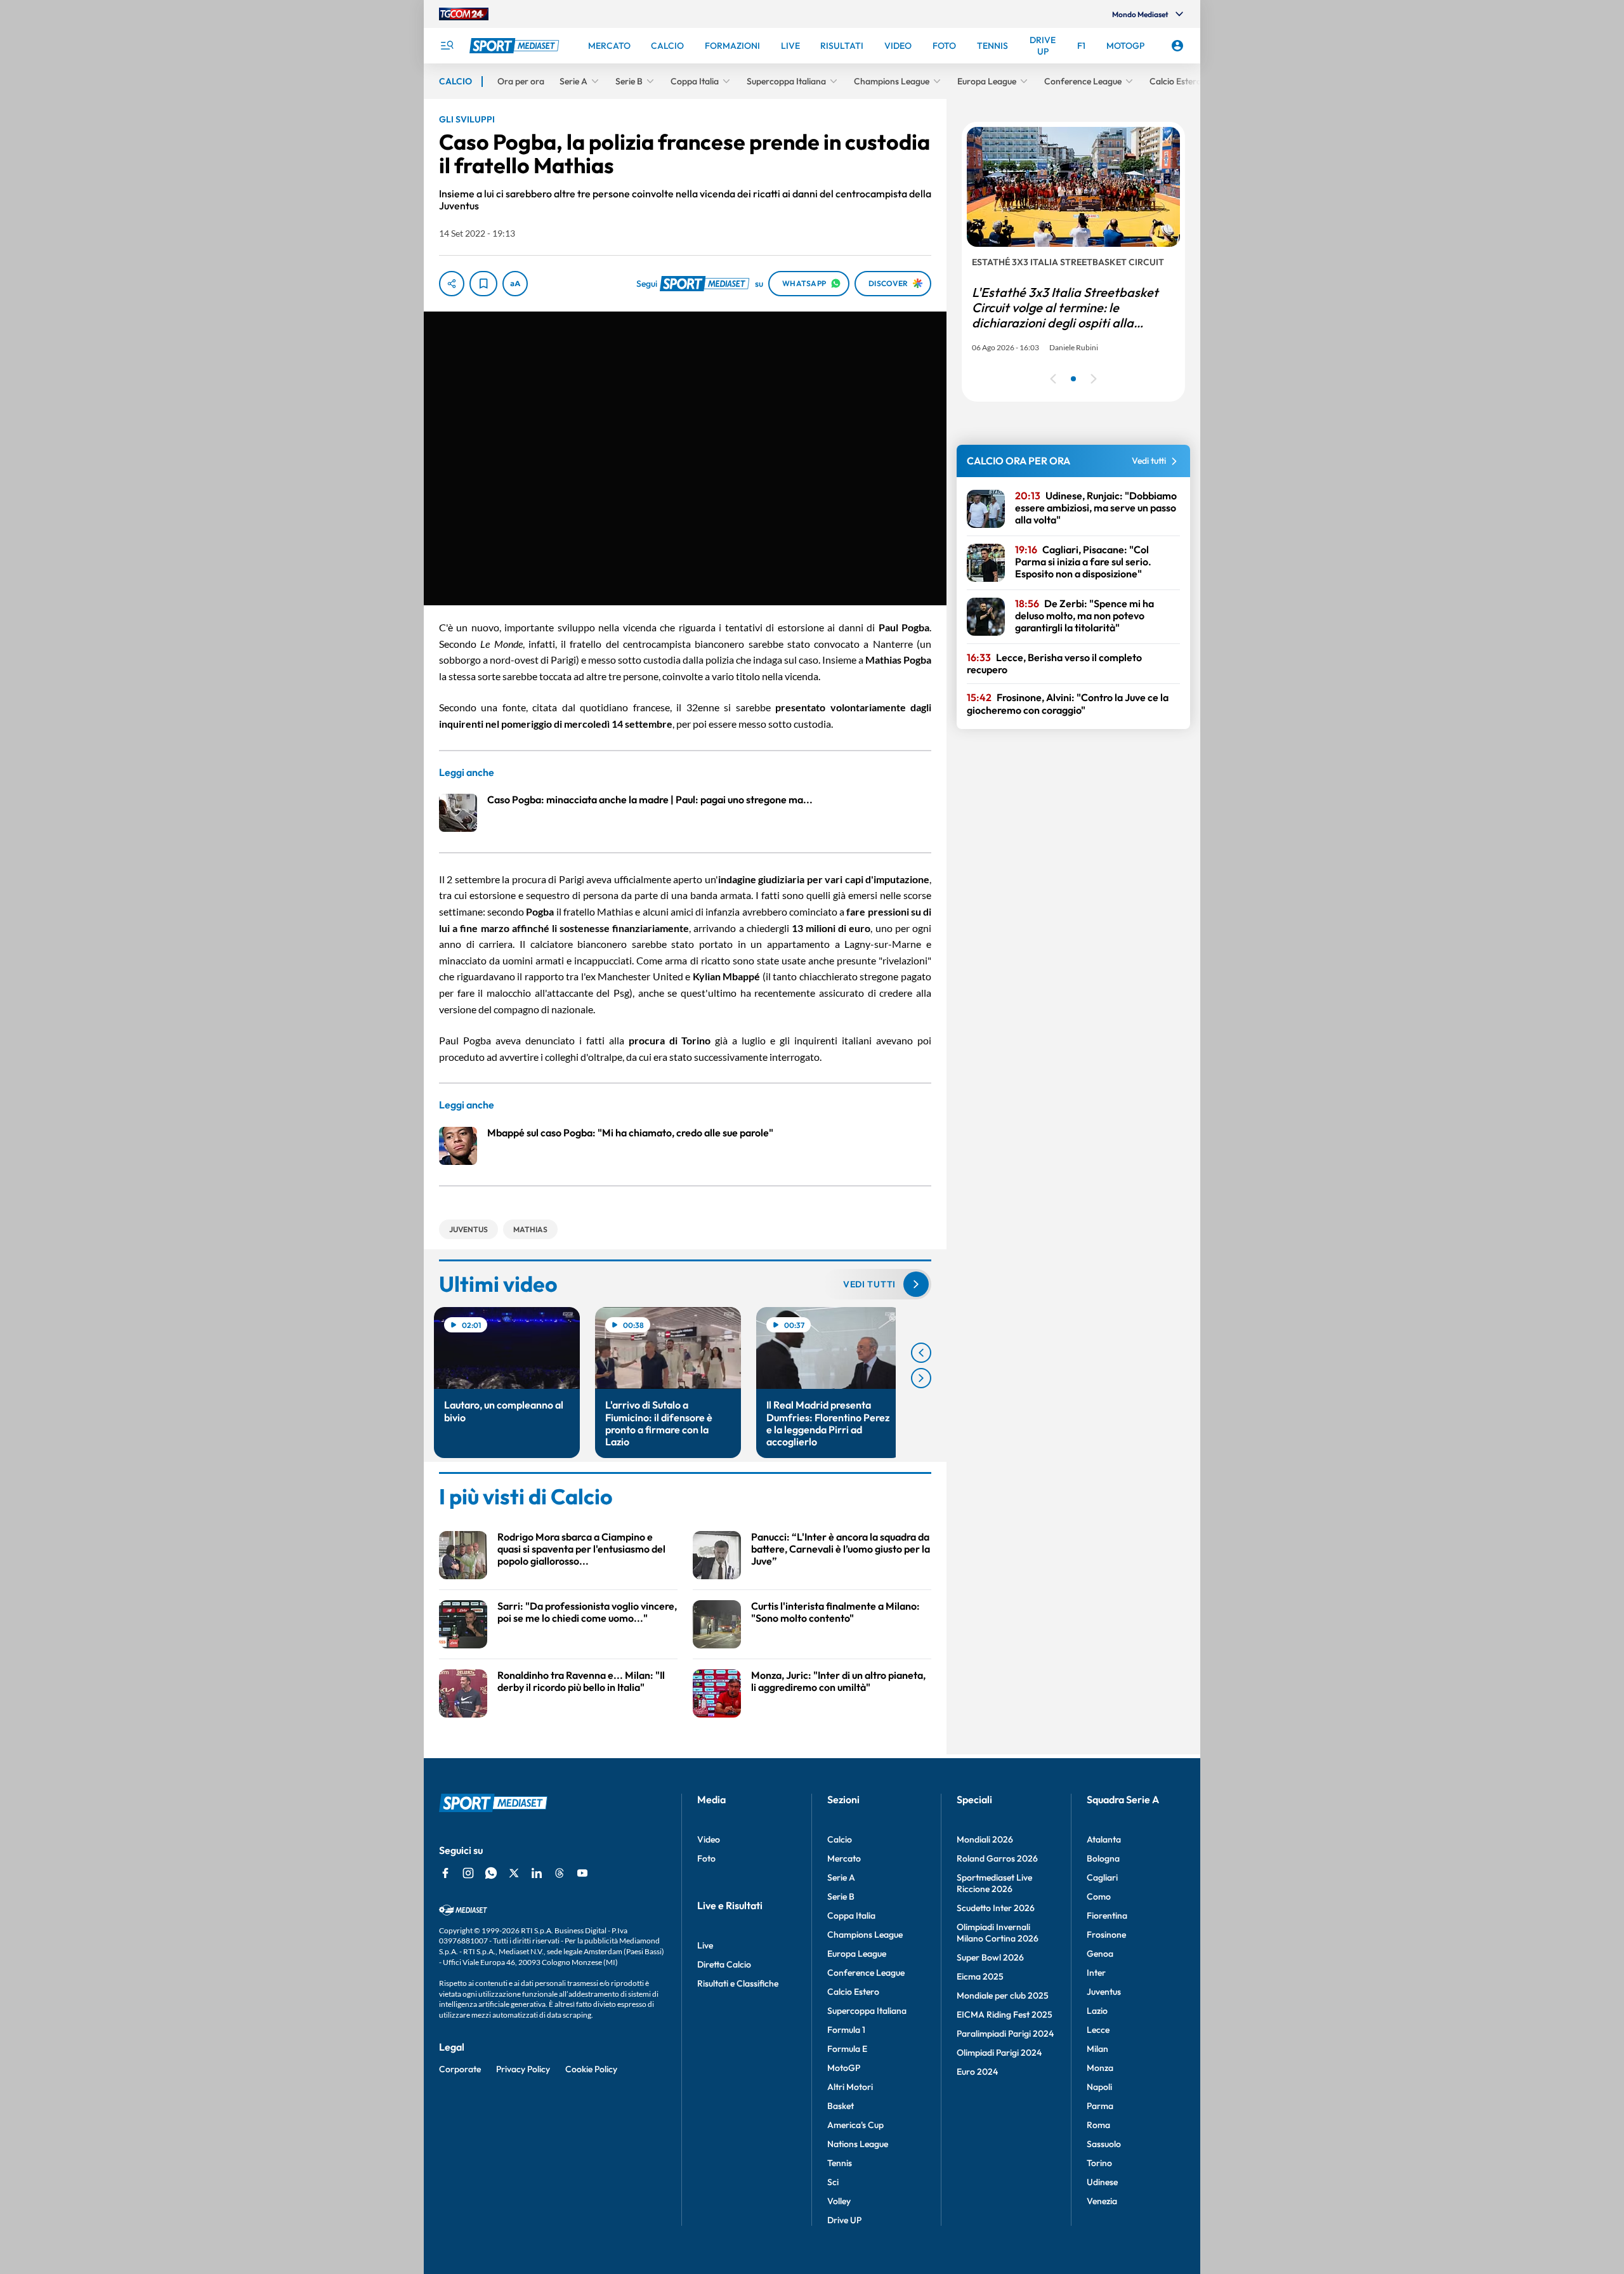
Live (705, 1945)
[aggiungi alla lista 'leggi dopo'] (483, 284)
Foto (706, 1858)
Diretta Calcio (724, 1964)
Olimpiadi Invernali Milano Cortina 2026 (998, 1933)
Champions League (865, 1935)
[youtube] (582, 1873)
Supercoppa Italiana (867, 2011)
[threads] (560, 1873)
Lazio (1097, 2011)
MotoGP (844, 2068)
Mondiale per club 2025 (1003, 1995)
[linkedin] (537, 1873)
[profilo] (1177, 46)
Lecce (1098, 2030)
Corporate (460, 2069)
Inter (1096, 1973)
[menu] (447, 46)
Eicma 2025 (980, 1976)
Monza (1100, 2068)
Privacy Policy (523, 2069)
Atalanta (1104, 1839)
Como (1099, 1896)
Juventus (1104, 1992)
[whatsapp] (491, 1873)
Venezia (1102, 2201)
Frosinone (1106, 1935)
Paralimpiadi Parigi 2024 (1005, 2034)
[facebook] (445, 1873)
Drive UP (844, 2220)
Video (709, 1839)
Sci (833, 2182)
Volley (839, 2201)
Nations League (858, 2144)
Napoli (1099, 2087)
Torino (1099, 2163)
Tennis (840, 2163)
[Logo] (516, 46)
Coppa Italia (851, 1916)
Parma (1100, 2106)
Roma (1098, 2125)
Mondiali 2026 (985, 1839)
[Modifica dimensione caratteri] (515, 284)
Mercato (844, 1858)
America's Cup (855, 2125)
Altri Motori (850, 2087)
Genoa (1100, 1954)
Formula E (847, 2049)
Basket (841, 2106)
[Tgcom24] (464, 14)
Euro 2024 (977, 2072)
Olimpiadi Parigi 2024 (999, 2053)
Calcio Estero (853, 1992)
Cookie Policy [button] (591, 2069)
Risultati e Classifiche (738, 1983)
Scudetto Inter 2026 (996, 1908)
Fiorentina (1107, 1916)
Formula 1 (846, 2030)
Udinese (1102, 2182)
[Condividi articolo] (452, 284)
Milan (1097, 2049)
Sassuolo (1104, 2144)
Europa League (857, 1954)
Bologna (1103, 1858)
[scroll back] (921, 1353)
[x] (514, 1873)
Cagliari (1102, 1877)
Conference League (866, 1973)
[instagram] (468, 1873)
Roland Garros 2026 (997, 1858)
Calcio (840, 1839)
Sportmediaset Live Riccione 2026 (994, 1883)
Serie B (841, 1896)
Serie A (841, 1877)
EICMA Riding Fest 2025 (1005, 2014)
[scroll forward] (921, 1378)
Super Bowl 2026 (990, 1957)
